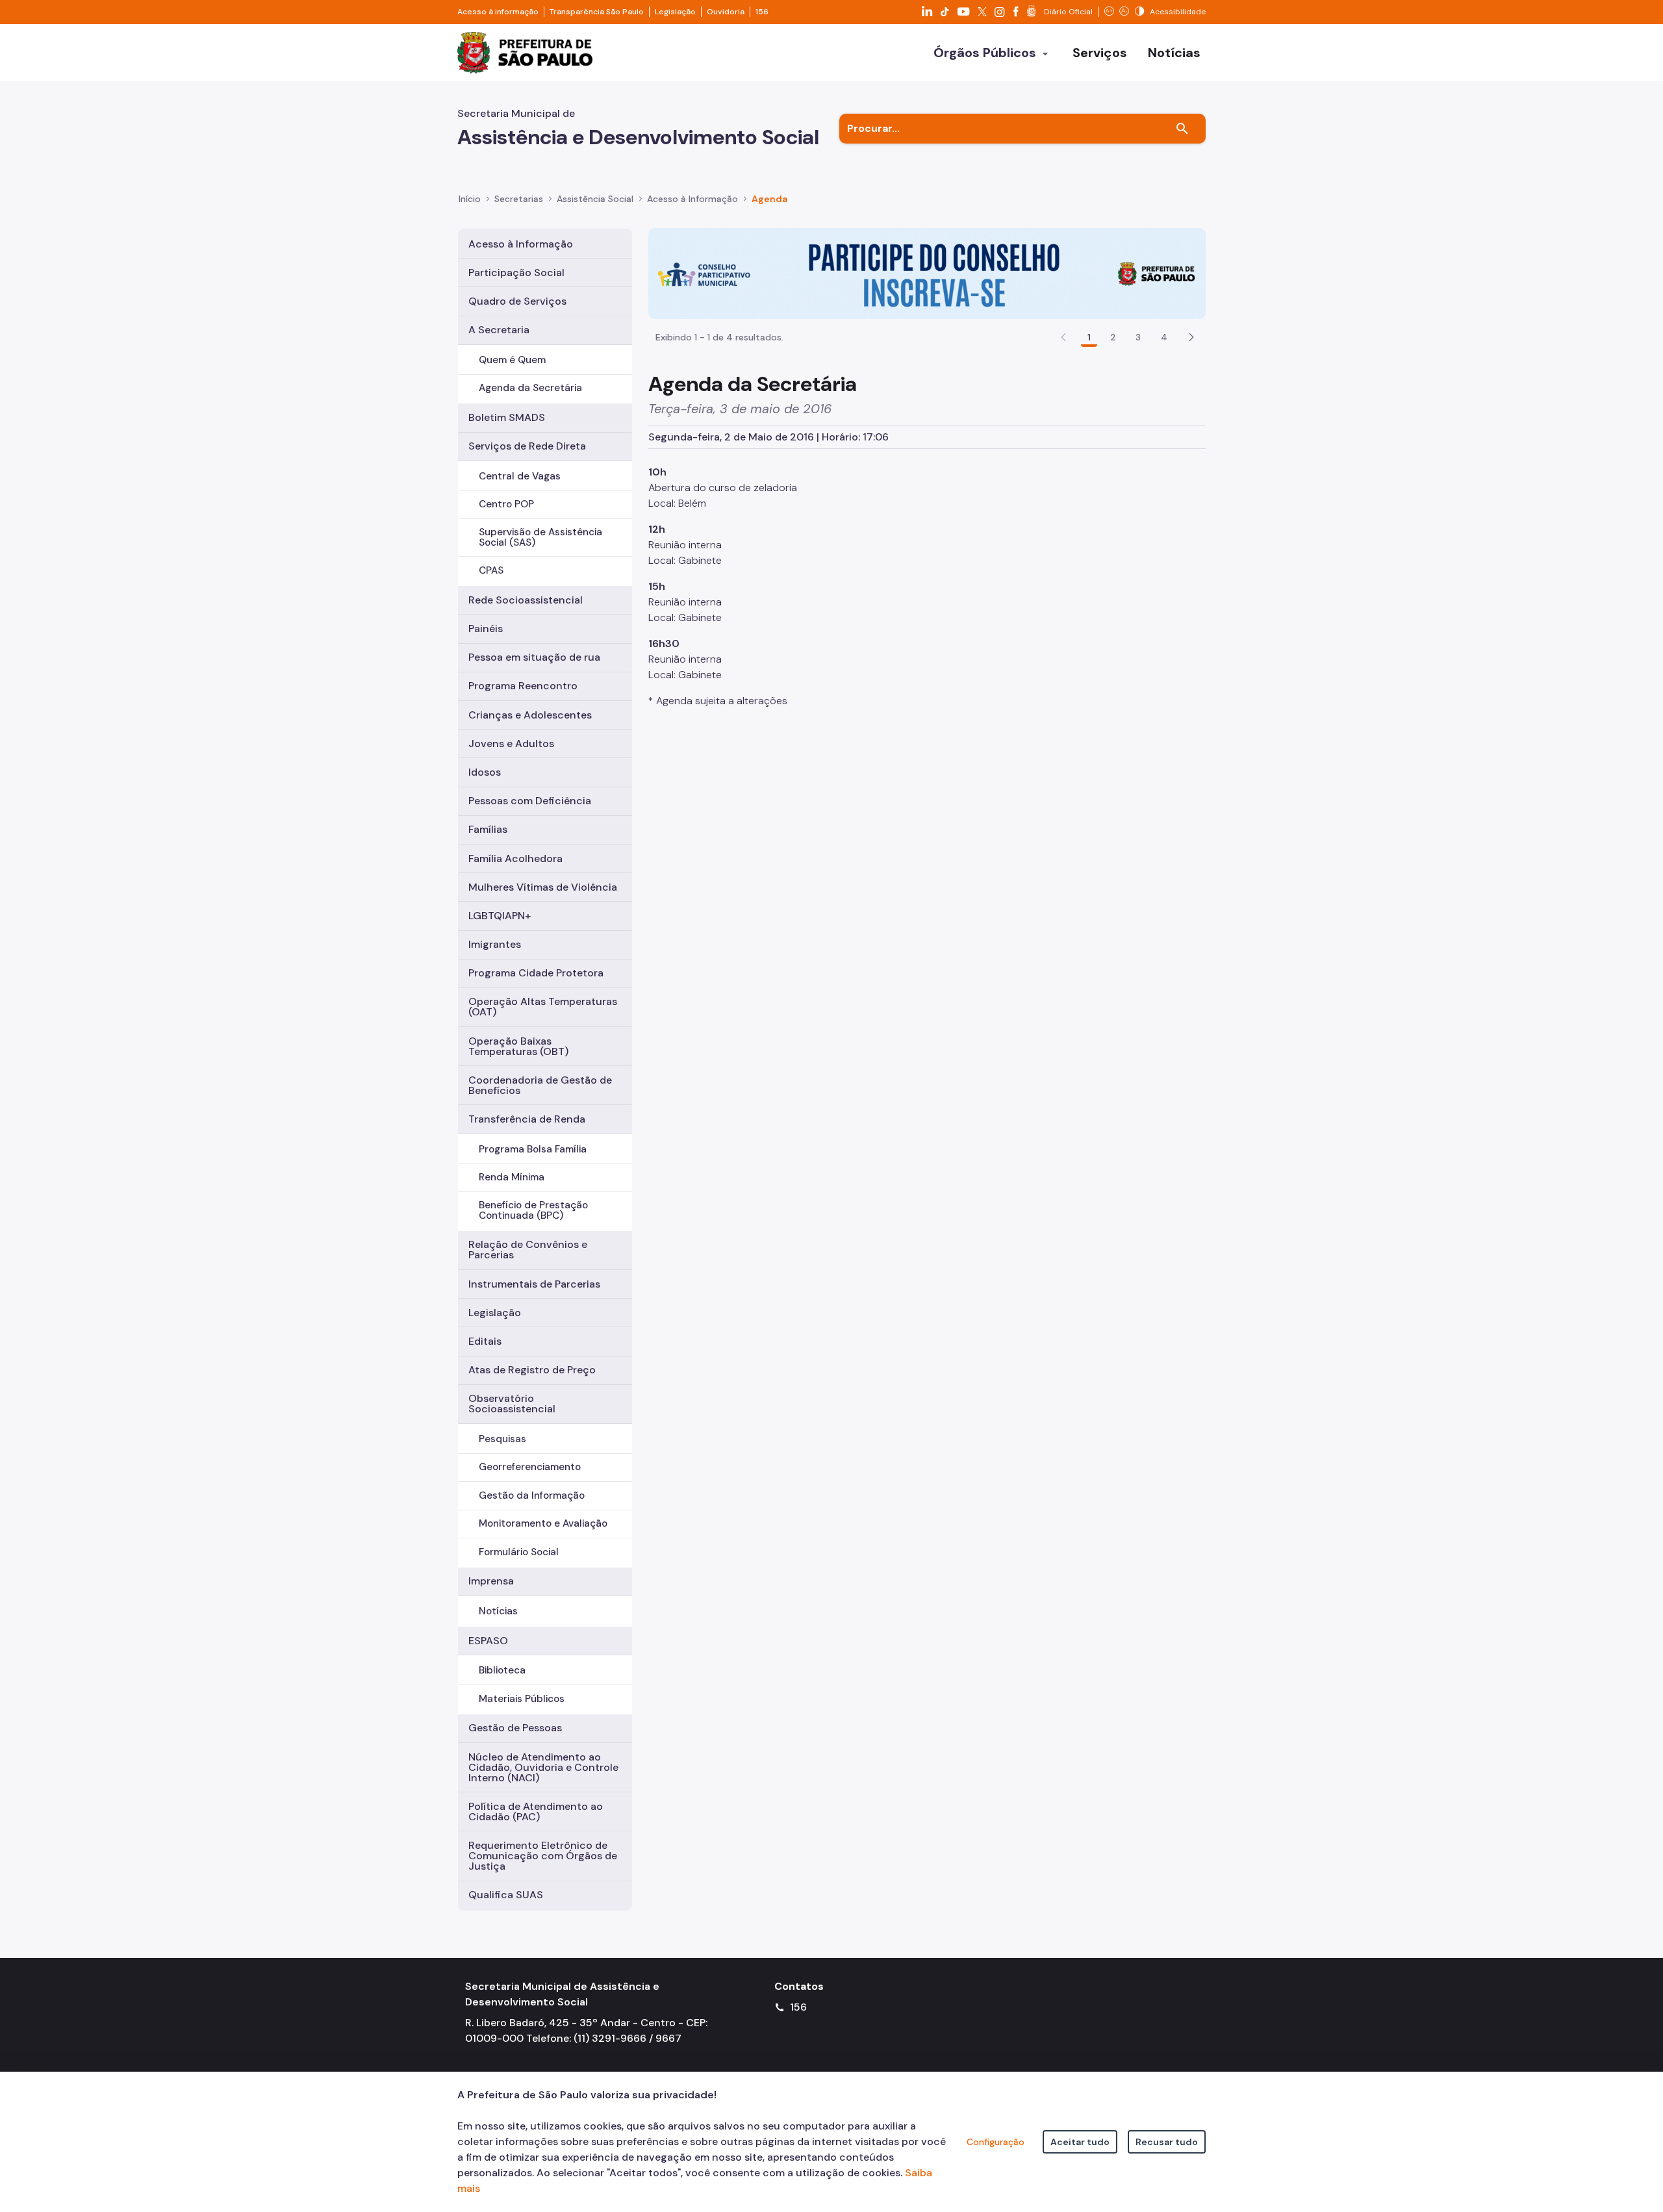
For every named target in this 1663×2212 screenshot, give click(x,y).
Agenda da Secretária (530, 388)
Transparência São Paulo (597, 12)
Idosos (485, 772)
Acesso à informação (498, 12)
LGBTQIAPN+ (500, 916)
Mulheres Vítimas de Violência (543, 887)
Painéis (486, 629)
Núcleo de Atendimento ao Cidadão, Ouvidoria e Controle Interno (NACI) (543, 1767)
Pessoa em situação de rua (534, 657)
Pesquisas (502, 1439)
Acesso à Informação (692, 199)
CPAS (491, 570)
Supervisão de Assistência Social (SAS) (540, 537)
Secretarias (519, 199)
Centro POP (506, 504)
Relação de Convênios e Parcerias (528, 1250)
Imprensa (491, 1581)
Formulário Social (519, 1552)
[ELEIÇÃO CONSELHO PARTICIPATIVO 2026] (927, 273)
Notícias (498, 1611)
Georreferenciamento (530, 1467)
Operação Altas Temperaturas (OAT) (543, 1007)
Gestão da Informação (532, 1495)
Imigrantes (495, 944)
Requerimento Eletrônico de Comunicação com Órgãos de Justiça (543, 1856)
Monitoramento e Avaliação (543, 1523)
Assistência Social (595, 199)
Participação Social (516, 273)
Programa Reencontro (523, 686)
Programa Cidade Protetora (536, 973)
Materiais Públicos (522, 1699)
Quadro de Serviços (517, 301)
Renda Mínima (512, 1177)
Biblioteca (502, 1670)
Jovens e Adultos (511, 744)
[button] (1191, 337)
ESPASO (488, 1641)
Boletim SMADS (507, 417)
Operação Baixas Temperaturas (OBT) (518, 1046)
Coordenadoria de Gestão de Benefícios (540, 1085)
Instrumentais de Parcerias (534, 1284)
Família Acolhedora (515, 858)
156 (762, 12)
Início (470, 199)
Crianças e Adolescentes (530, 715)
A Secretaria (499, 330)
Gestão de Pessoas (515, 1728)
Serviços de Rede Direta (527, 446)
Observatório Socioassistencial (512, 1404)
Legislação (675, 12)
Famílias (488, 829)
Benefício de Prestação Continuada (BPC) (533, 1210)
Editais (485, 1341)
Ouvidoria (726, 12)
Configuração (996, 2142)
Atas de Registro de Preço (532, 1370)
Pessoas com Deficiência (530, 801)
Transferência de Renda (527, 1119)
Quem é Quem (512, 360)
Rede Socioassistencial (526, 600)
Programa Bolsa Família (533, 1149)
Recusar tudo (1167, 2142)
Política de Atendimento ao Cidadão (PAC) (536, 1812)
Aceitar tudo (1080, 2142)
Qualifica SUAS (506, 1895)
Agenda (769, 199)
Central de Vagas (520, 476)
